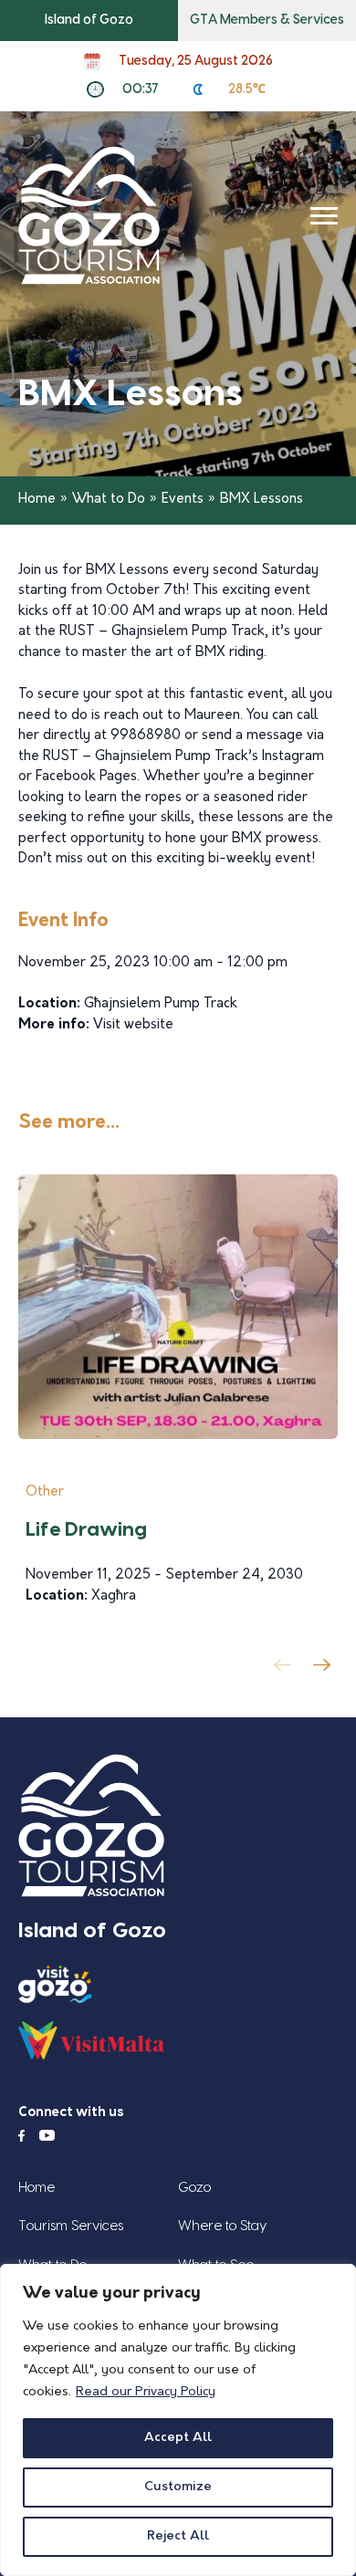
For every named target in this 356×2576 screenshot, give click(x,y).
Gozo (194, 2188)
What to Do (109, 500)
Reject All (178, 2536)
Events (183, 500)
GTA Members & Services (267, 20)
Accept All (178, 2438)
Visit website (133, 1025)
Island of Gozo (89, 20)
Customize (178, 2487)
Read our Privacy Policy (146, 2392)
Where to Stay (222, 2226)
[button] (325, 1670)
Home (37, 500)
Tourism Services (71, 2226)
